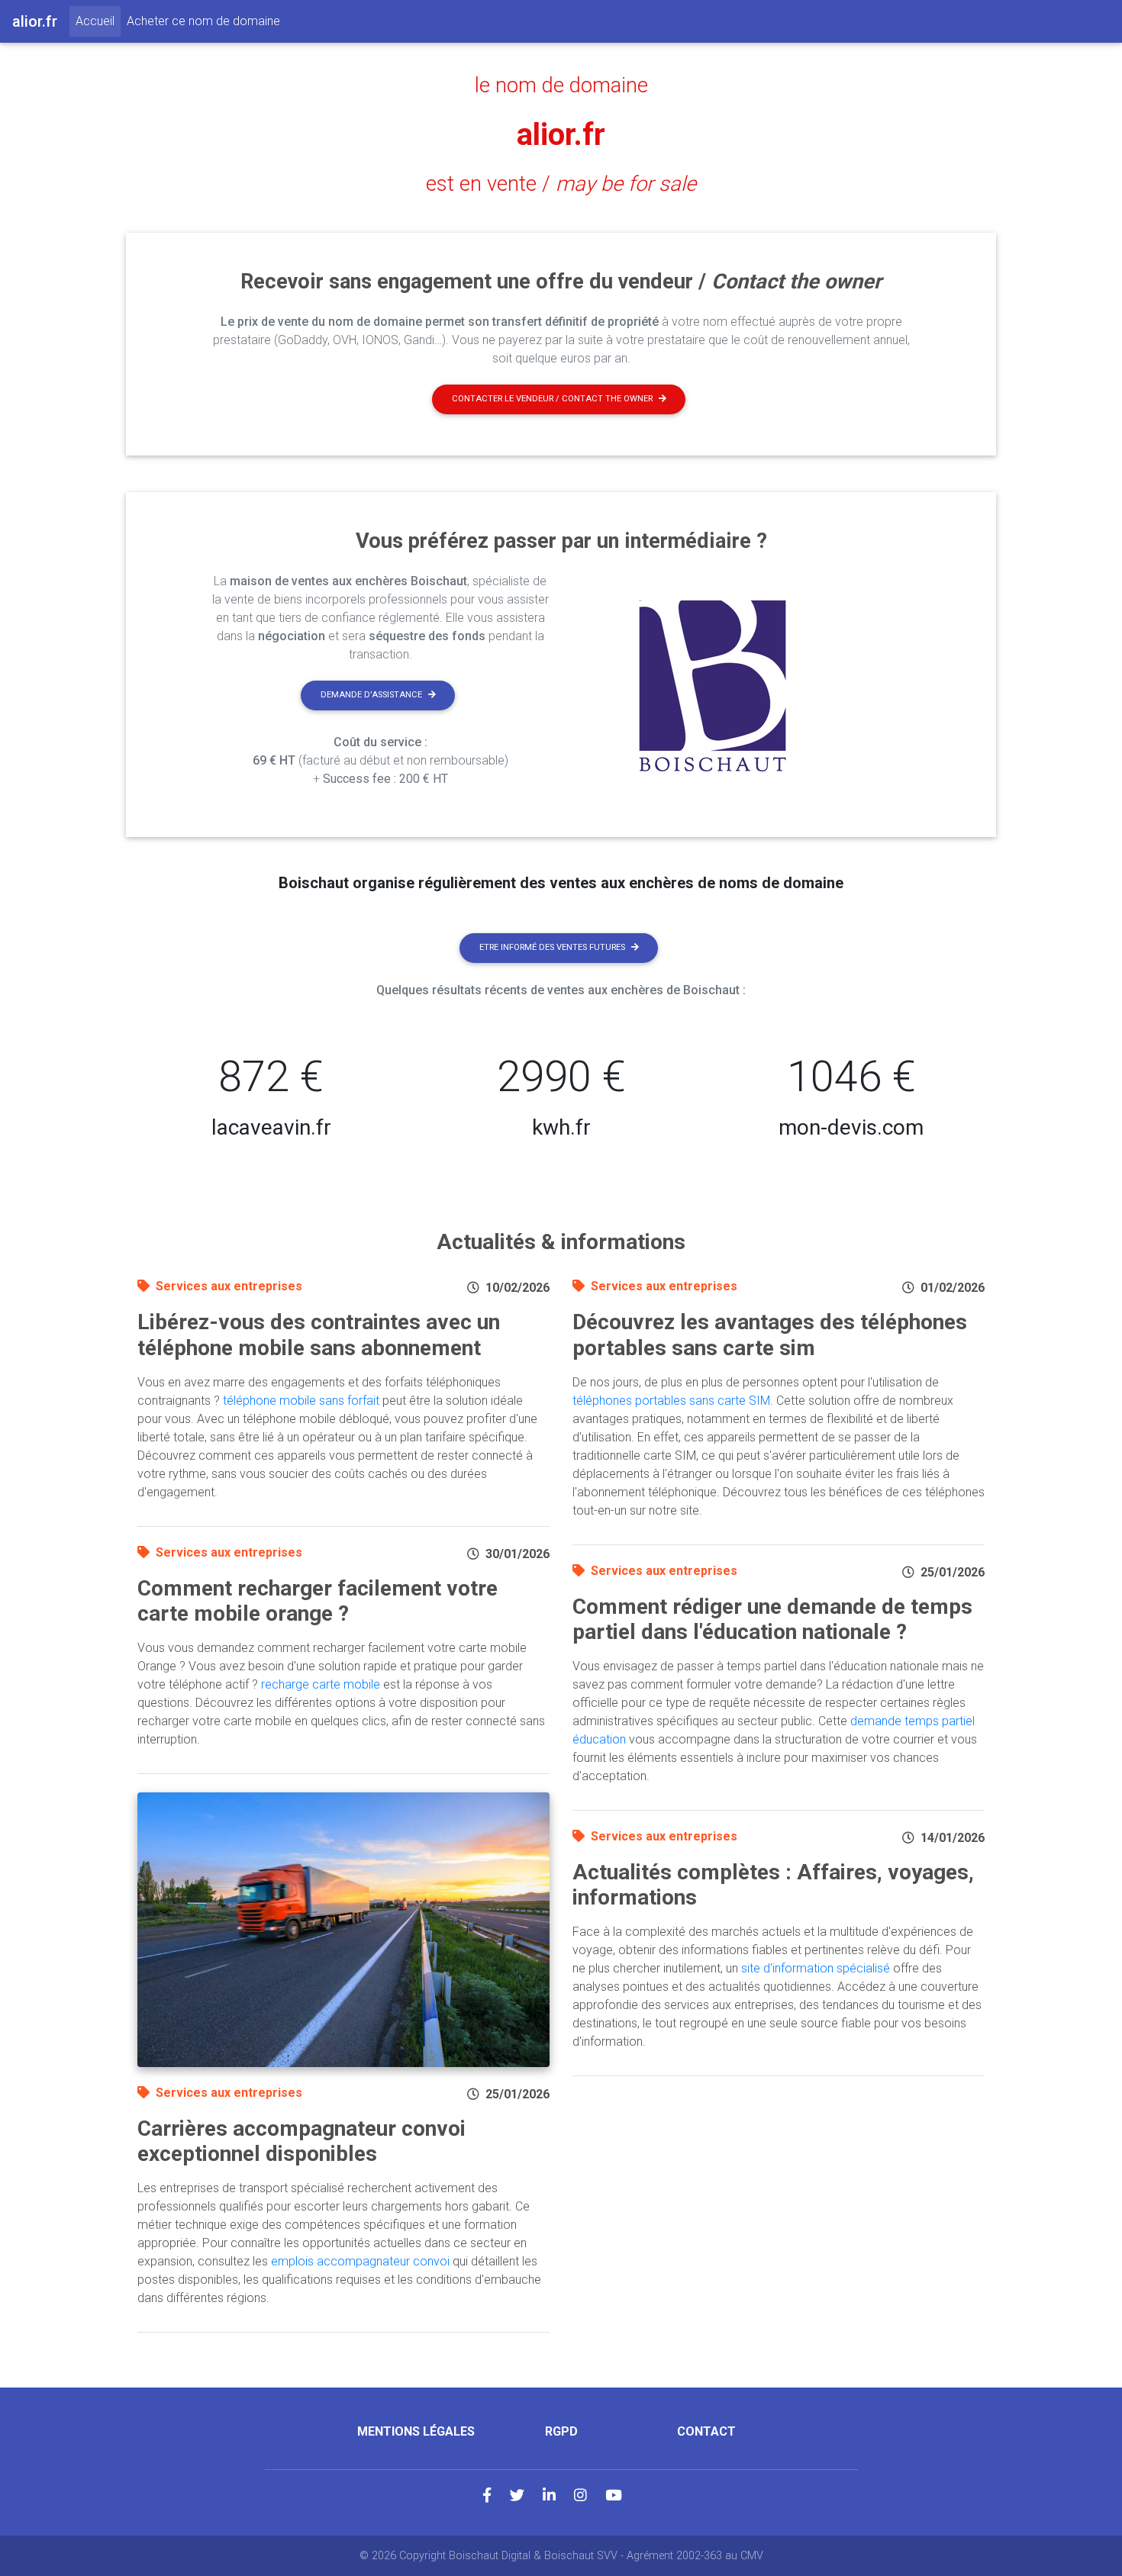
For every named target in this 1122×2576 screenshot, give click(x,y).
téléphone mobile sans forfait (301, 1401)
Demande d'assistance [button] (371, 695)
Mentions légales (416, 2431)
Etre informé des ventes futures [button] (552, 947)
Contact (706, 2431)
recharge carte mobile (321, 1684)
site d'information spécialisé (816, 1968)
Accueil (98, 21)
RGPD (561, 2431)
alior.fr (561, 135)
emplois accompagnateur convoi (360, 2261)
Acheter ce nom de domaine (203, 21)
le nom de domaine (561, 85)
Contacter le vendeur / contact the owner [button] (552, 399)
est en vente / (561, 184)
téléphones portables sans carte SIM (671, 1401)
